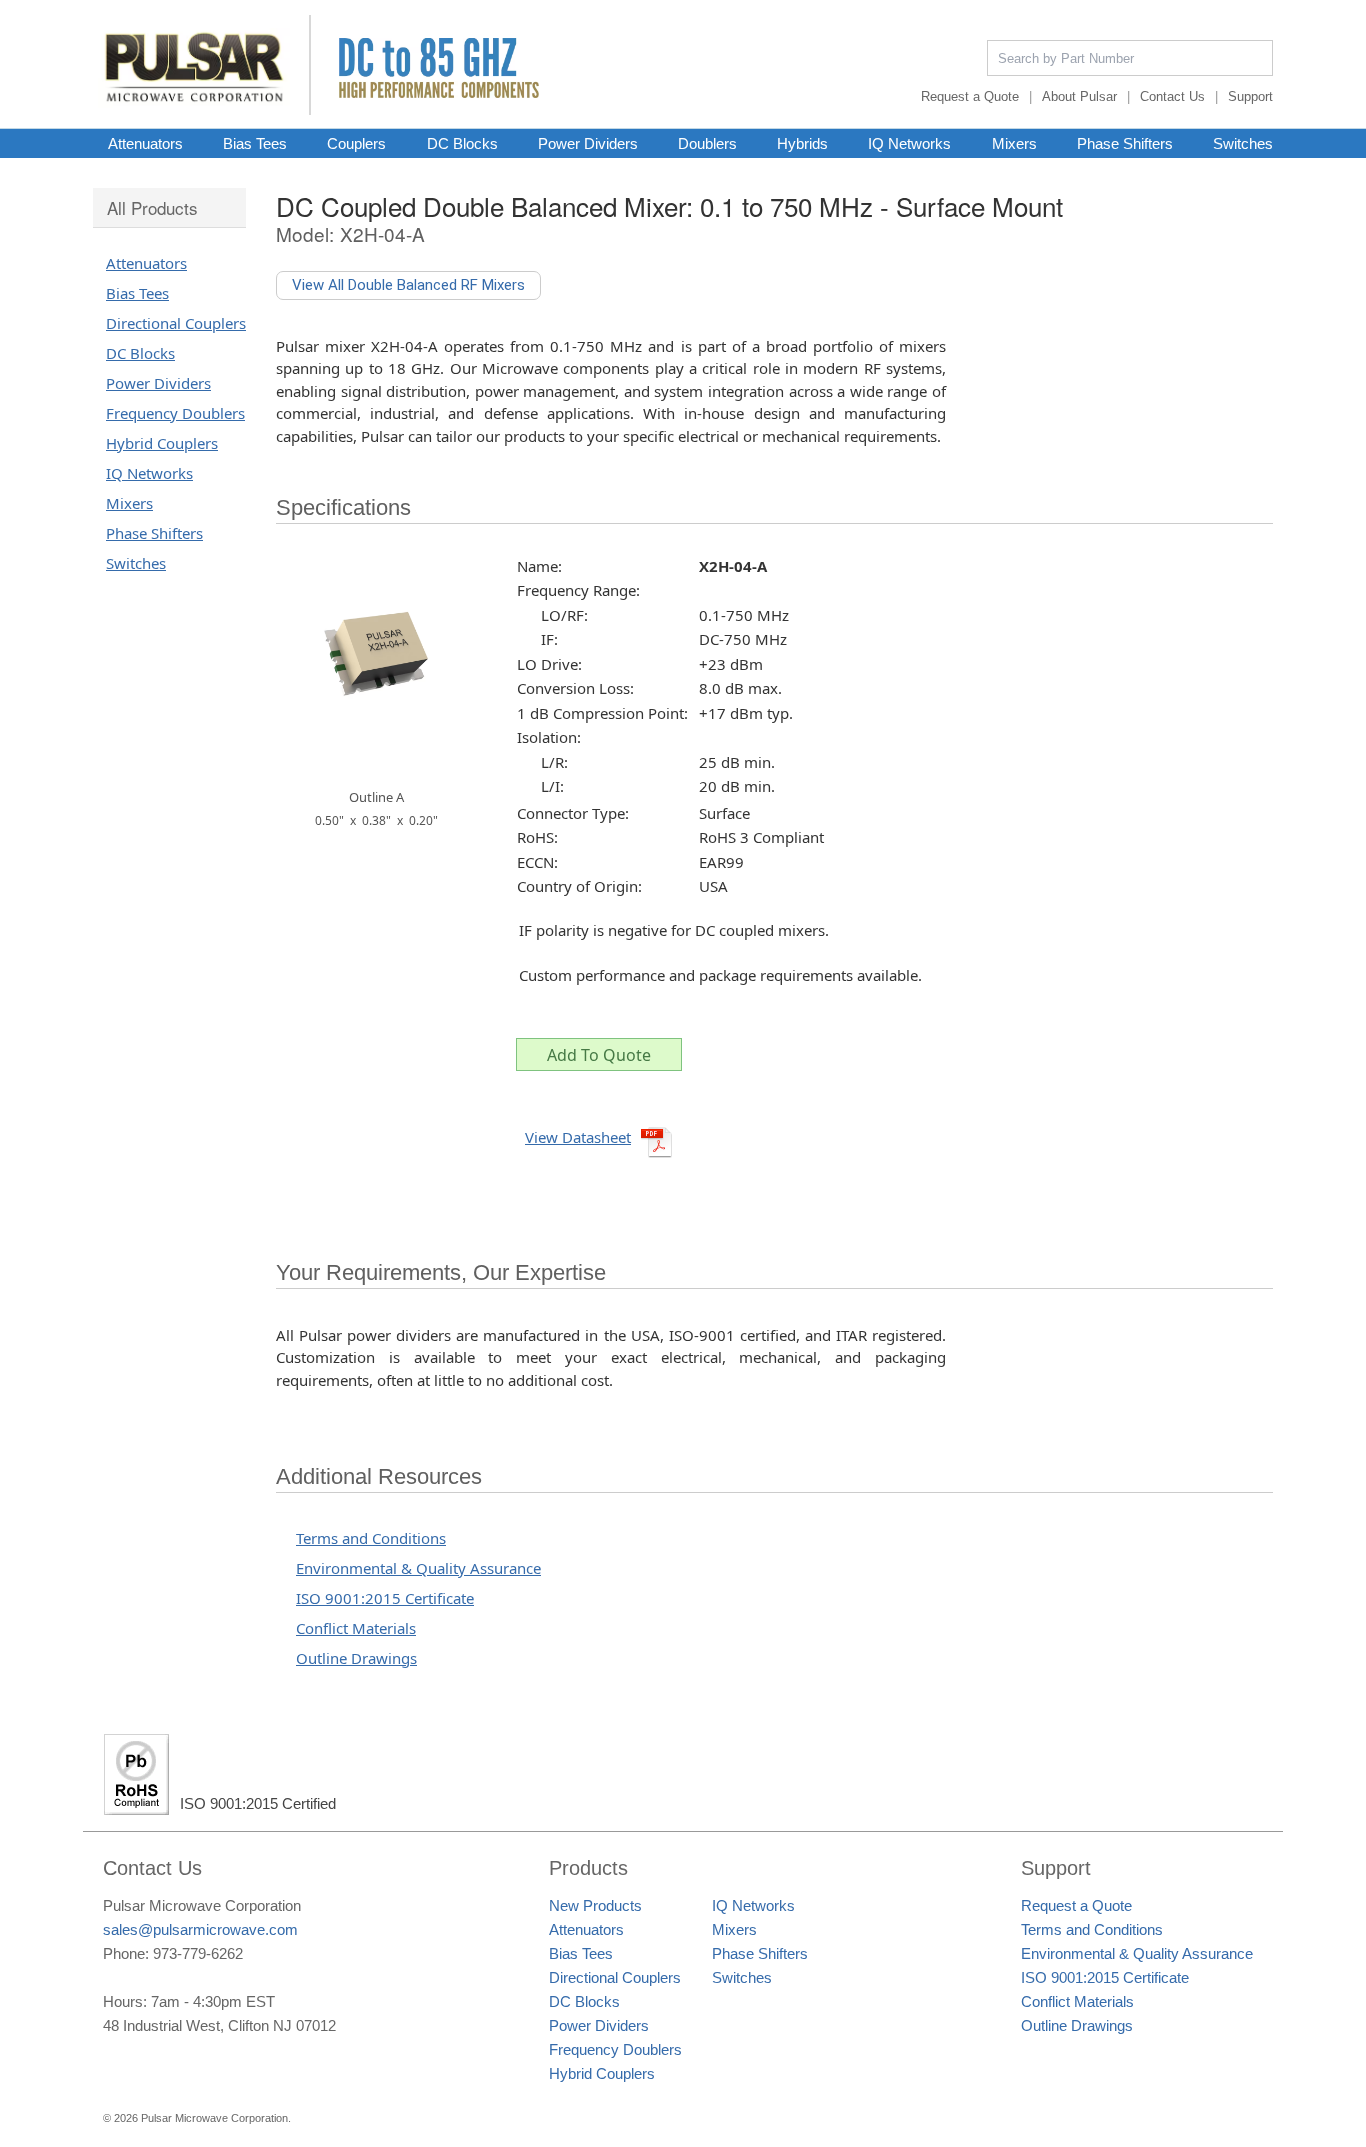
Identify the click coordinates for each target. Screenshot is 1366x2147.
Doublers (707, 143)
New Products (595, 1905)
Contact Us (1172, 96)
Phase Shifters (1125, 143)
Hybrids (802, 143)
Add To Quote (599, 1055)
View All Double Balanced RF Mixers (408, 285)
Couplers (356, 143)
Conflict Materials (356, 1628)
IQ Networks (909, 143)
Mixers (1014, 143)
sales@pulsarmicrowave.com (200, 1929)
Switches (1243, 143)
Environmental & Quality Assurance (418, 1568)
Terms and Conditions (371, 1538)
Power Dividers (588, 143)
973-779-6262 (198, 1953)
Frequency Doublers (175, 413)
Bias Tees (255, 143)
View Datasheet (578, 1137)
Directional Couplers (176, 323)
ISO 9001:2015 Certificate (385, 1598)
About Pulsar (1079, 96)
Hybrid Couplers (162, 443)
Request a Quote (970, 96)
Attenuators (145, 143)
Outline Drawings (356, 1658)
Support (1250, 96)
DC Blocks (462, 143)
